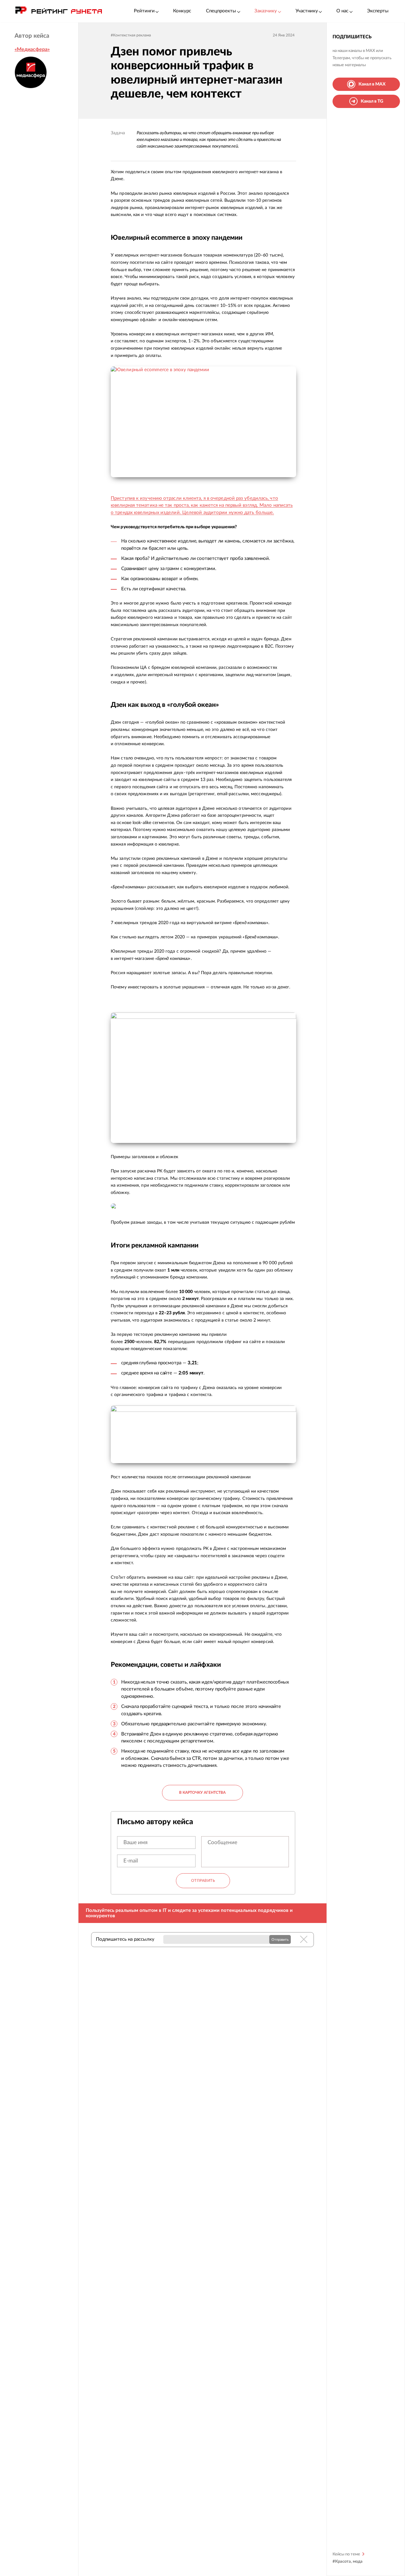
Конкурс (182, 11)
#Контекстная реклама (131, 35)
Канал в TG (372, 101)
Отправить (203, 1881)
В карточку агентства (202, 1792)
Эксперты (378, 11)
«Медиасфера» (32, 49)
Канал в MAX (372, 84)
